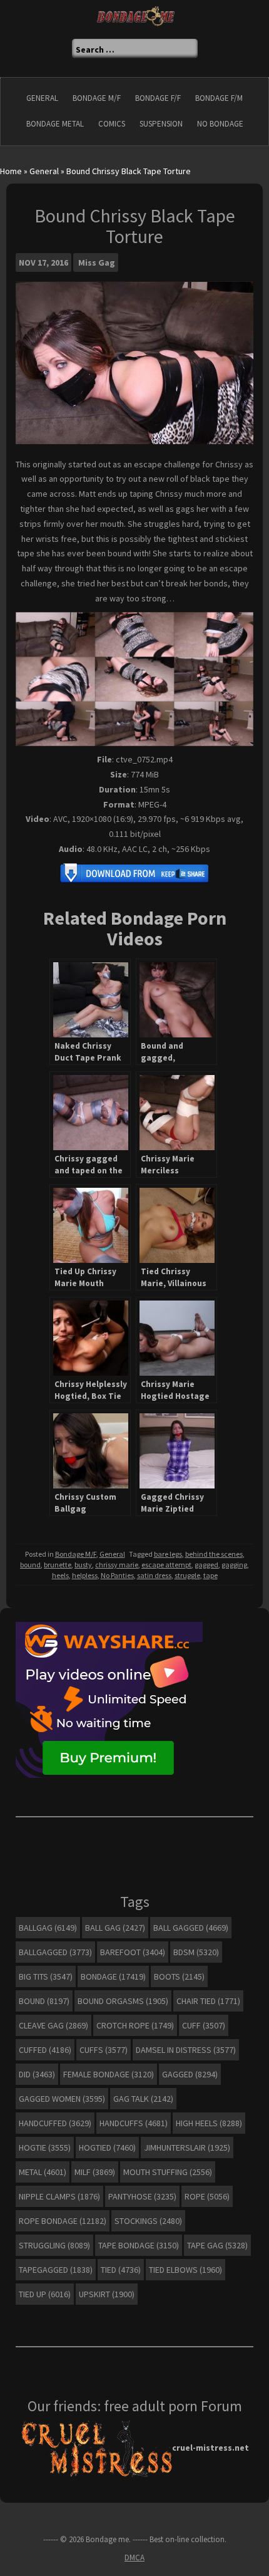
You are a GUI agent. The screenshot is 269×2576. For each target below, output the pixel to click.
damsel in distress (186, 2050)
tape (211, 1575)
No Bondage (220, 124)
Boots (179, 1976)
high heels (209, 2123)
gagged (206, 1565)
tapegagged (56, 2270)
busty (83, 1565)
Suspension (161, 124)
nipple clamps (59, 2196)
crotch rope (135, 2025)
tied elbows (185, 2270)
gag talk (143, 2099)
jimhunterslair (187, 2148)
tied (121, 2270)
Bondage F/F (158, 98)
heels (60, 1575)
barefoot (133, 1952)
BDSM (196, 1952)
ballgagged (55, 1952)
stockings (148, 2221)
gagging (234, 1565)
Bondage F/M (219, 98)
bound (30, 1565)
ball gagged (191, 1928)
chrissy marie (117, 1565)
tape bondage (139, 2245)
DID (37, 2074)
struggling (54, 2245)
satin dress (154, 1575)
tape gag (217, 2245)
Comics (112, 124)
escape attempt (166, 1565)
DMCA (134, 2558)
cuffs (104, 2050)
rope (207, 2196)
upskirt (107, 2294)
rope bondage (63, 2221)
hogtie (45, 2148)
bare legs (168, 1554)
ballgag (48, 1928)
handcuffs (134, 2123)
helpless (85, 1575)
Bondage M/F (97, 98)
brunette (58, 1565)
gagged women (62, 2099)
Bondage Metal (55, 124)
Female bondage (109, 2074)
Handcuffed (55, 2123)
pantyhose (142, 2196)
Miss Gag (97, 262)
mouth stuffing (168, 2172)
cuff (204, 2025)
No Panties (117, 1575)
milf (95, 2172)
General (42, 98)
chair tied (208, 2001)
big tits (46, 1976)
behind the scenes (214, 1554)
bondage (113, 1976)
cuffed (45, 2050)
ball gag (115, 1928)
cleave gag (53, 2025)
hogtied (107, 2148)
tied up (45, 2294)
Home (11, 171)
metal (43, 2172)
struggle (187, 1575)
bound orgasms (123, 2001)
